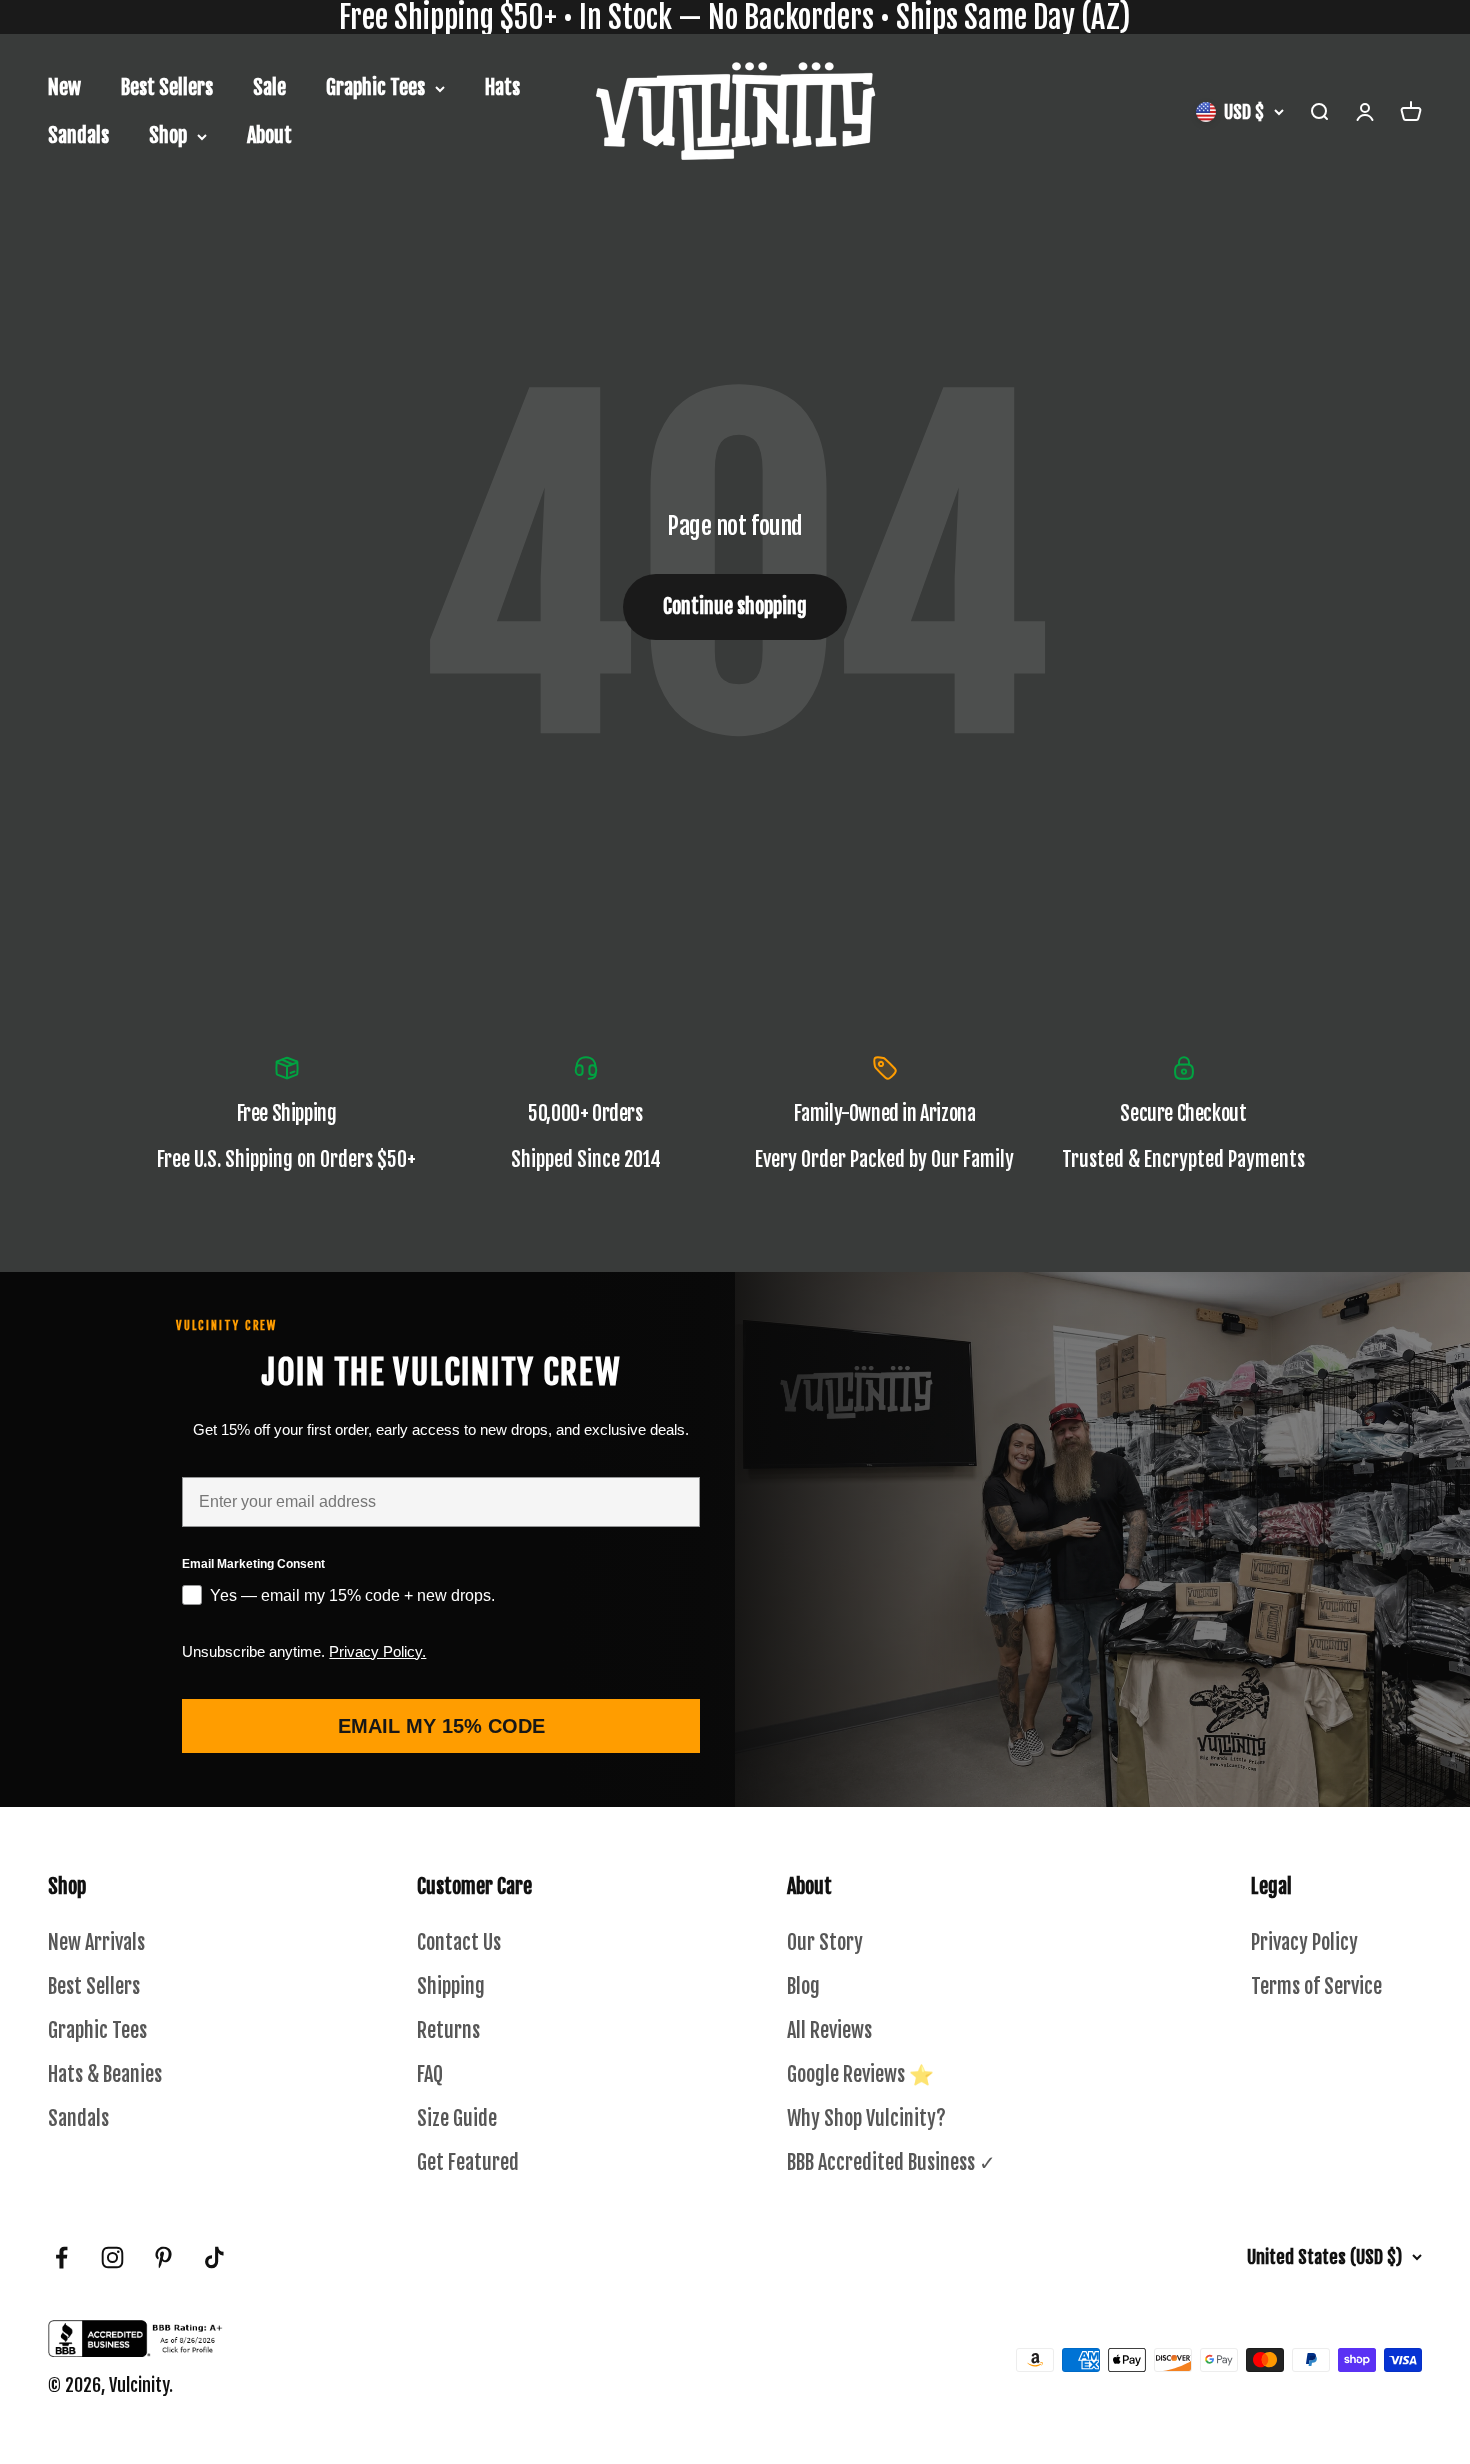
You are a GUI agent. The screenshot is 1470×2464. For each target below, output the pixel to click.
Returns (448, 2030)
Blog (803, 1986)
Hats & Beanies (105, 2074)
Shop (168, 135)
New (64, 87)
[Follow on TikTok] (214, 2257)
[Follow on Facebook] (61, 2257)
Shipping (451, 1986)
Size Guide (457, 2118)
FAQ (430, 2074)
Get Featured (468, 2162)
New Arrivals (96, 1942)
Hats (502, 87)
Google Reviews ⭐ (860, 2074)
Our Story (825, 1942)
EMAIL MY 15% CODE (441, 1726)
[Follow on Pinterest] (163, 2257)
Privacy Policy (1304, 1942)
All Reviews (829, 2030)
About (269, 135)
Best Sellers (167, 87)
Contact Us (459, 1942)
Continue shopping (735, 606)
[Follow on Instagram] (112, 2257)
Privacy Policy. (377, 1651)
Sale (269, 87)
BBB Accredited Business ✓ (891, 2162)
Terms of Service (1316, 1986)
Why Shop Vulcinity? (866, 2118)
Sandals (78, 135)
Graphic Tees (375, 87)
